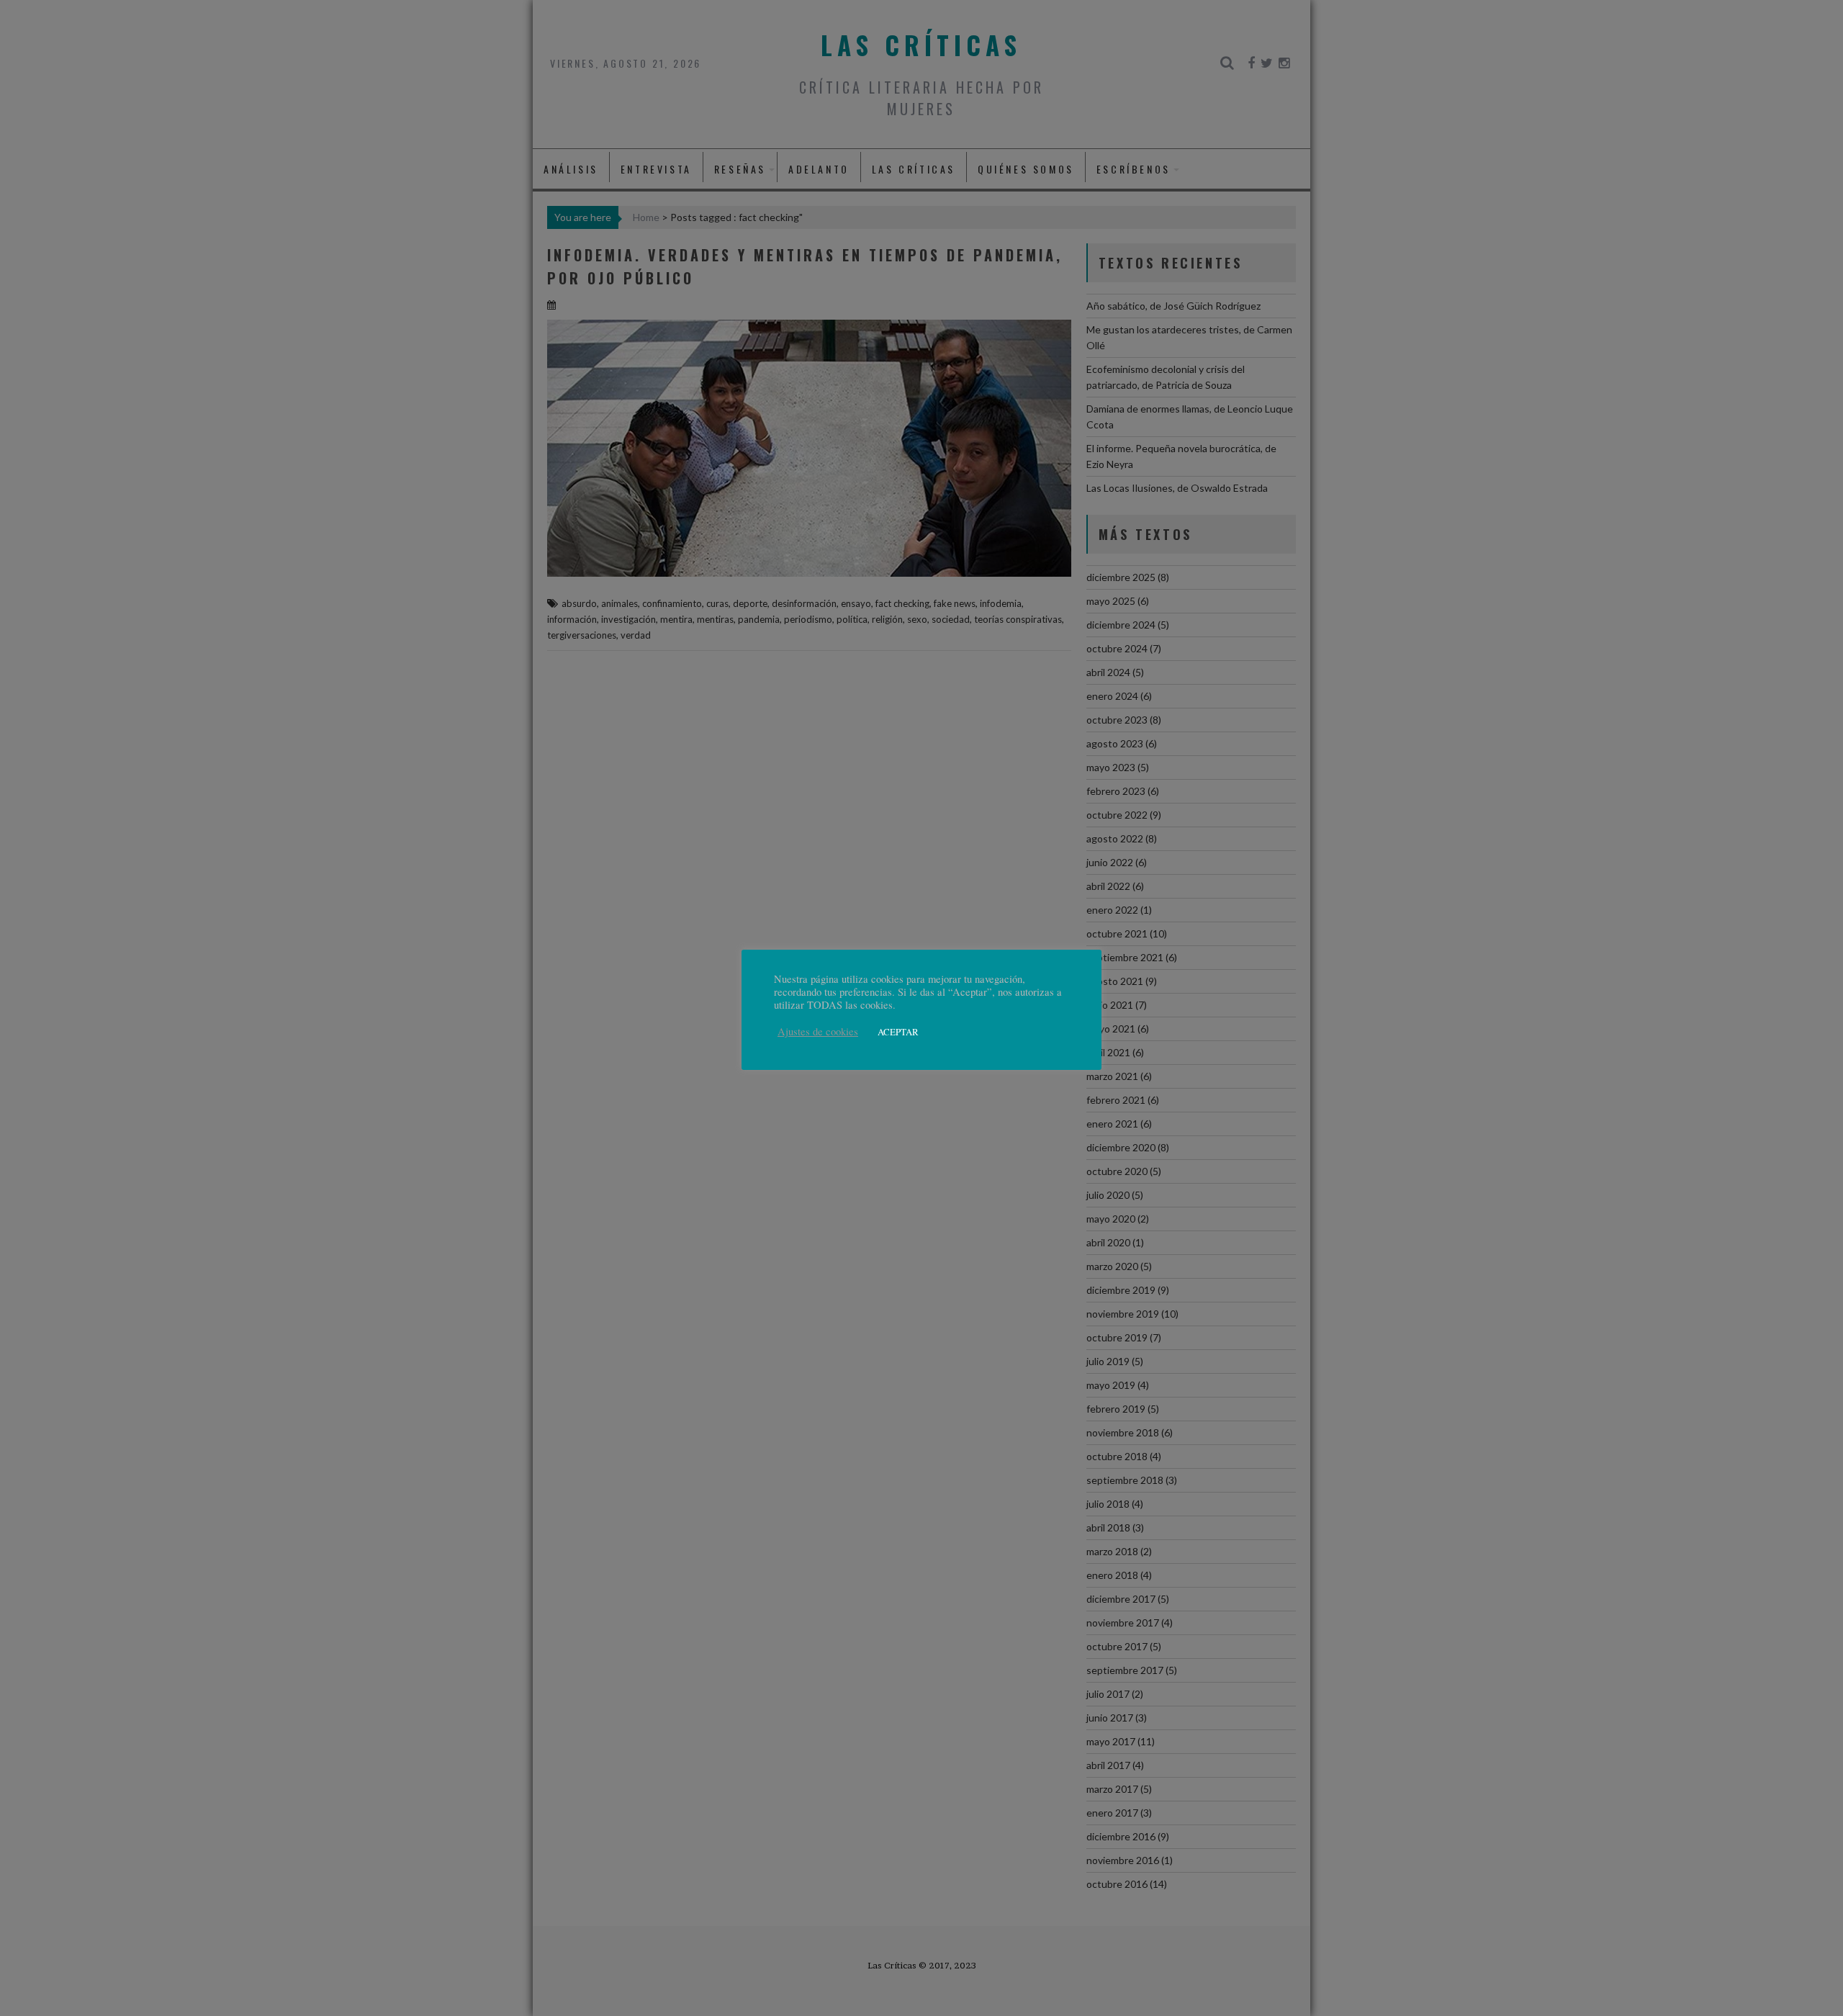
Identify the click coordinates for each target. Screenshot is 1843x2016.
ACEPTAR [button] (898, 1032)
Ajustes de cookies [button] (818, 1032)
